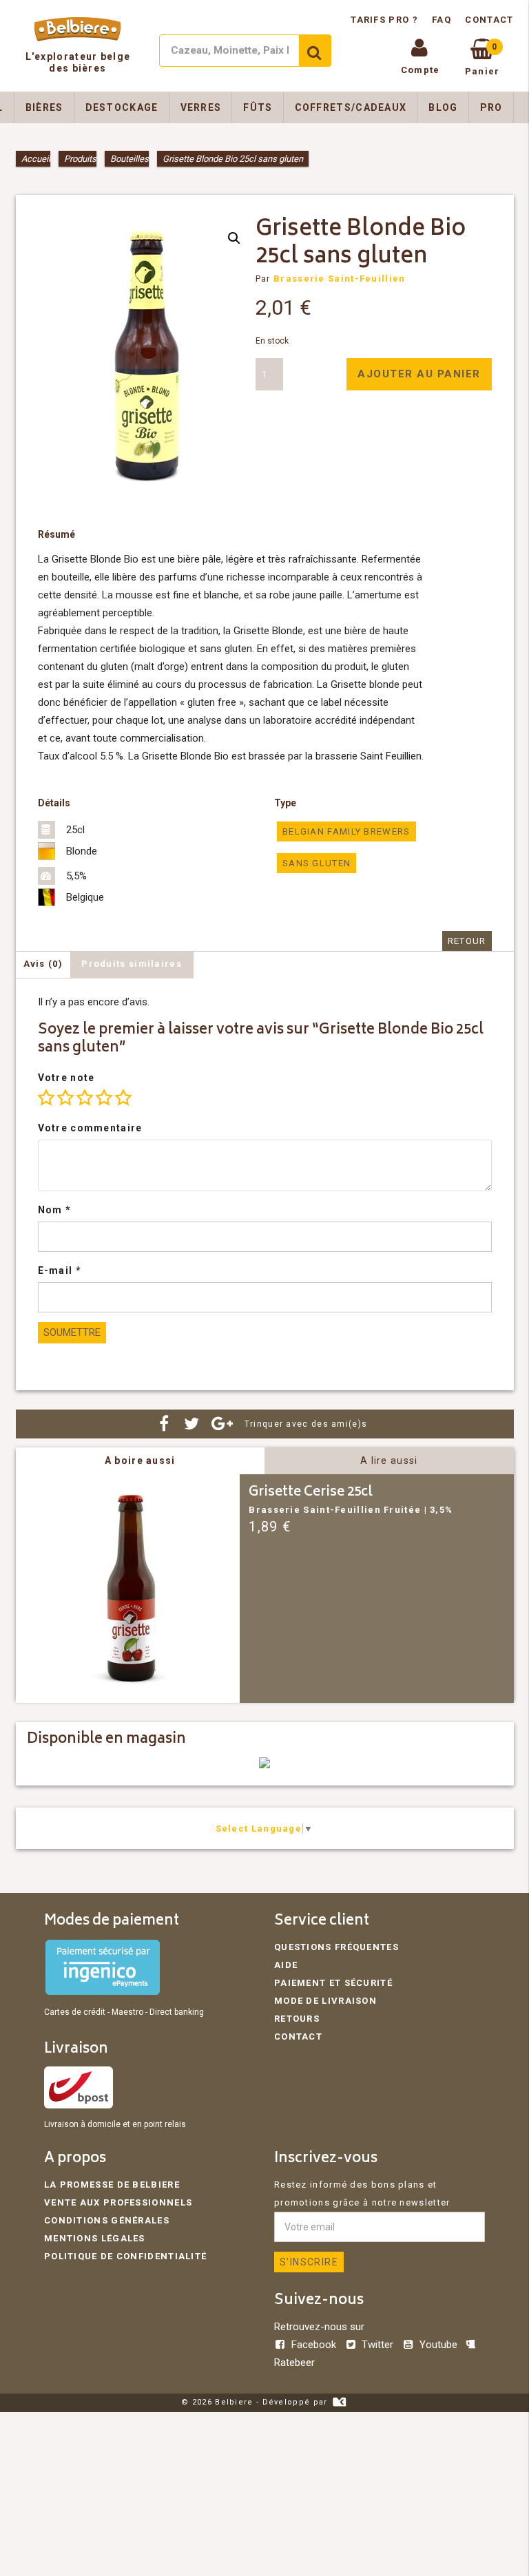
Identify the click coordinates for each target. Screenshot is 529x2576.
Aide (286, 1965)
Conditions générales (107, 2220)
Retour (467, 941)
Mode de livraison (325, 2001)
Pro (491, 107)
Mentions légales (95, 2238)
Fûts (258, 107)
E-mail (60, 1270)
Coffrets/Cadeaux (351, 107)
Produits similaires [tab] (132, 964)
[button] (234, 238)
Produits (80, 159)
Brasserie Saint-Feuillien (340, 279)
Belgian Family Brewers (346, 831)
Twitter (377, 2345)
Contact (489, 20)
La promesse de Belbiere (112, 2185)
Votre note (66, 1078)
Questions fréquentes (336, 1947)
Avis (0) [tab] (43, 964)
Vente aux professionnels (118, 2202)
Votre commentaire (90, 1128)
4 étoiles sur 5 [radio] (104, 1098)
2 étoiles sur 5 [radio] (65, 1098)
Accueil (36, 159)
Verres (201, 107)
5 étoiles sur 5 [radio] (123, 1098)
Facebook (314, 2345)
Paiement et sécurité (333, 1983)
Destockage (122, 107)
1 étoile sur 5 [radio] (46, 1098)
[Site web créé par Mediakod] (339, 2402)
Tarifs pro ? (386, 20)
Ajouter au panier (419, 374)
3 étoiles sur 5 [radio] (85, 1098)
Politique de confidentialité (125, 2256)
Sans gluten (317, 863)
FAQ (442, 20)
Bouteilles (129, 159)
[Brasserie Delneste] (264, 1765)
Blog (443, 107)
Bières (44, 107)
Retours (297, 2019)
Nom (55, 1210)
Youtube (438, 2345)
